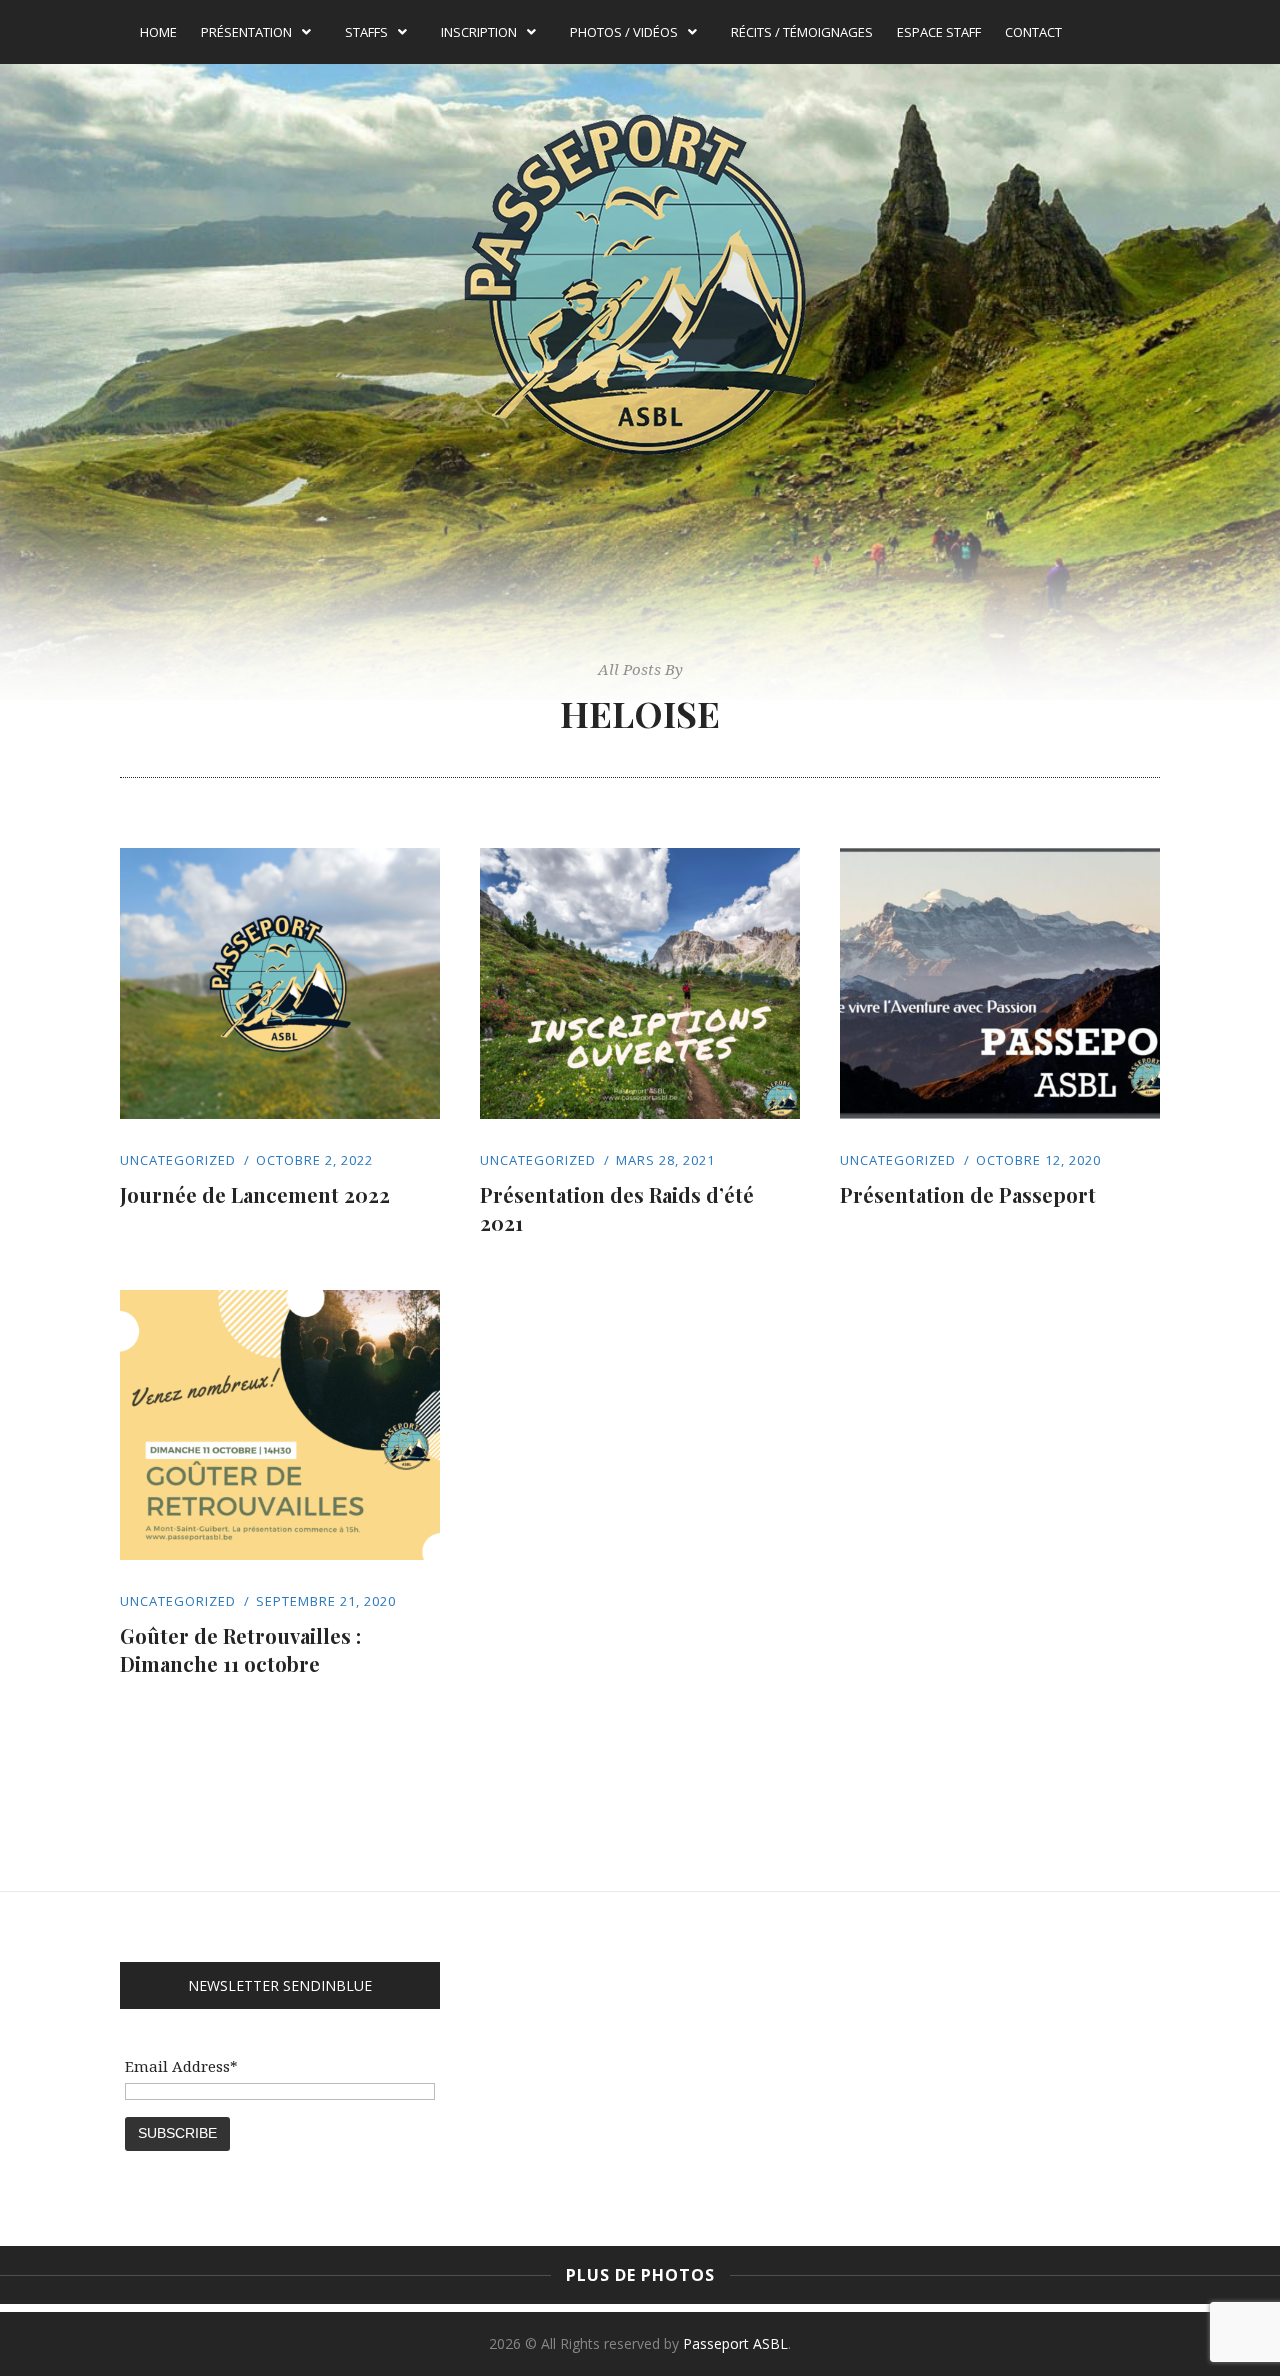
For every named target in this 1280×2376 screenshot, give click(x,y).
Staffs (366, 32)
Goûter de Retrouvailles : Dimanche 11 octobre (240, 1649)
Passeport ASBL (735, 2343)
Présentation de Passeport (968, 1194)
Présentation (246, 32)
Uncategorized (178, 1160)
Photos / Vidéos (624, 32)
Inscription (479, 32)
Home (158, 32)
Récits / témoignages (802, 32)
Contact (1033, 32)
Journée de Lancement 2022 (255, 1194)
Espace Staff (939, 32)
